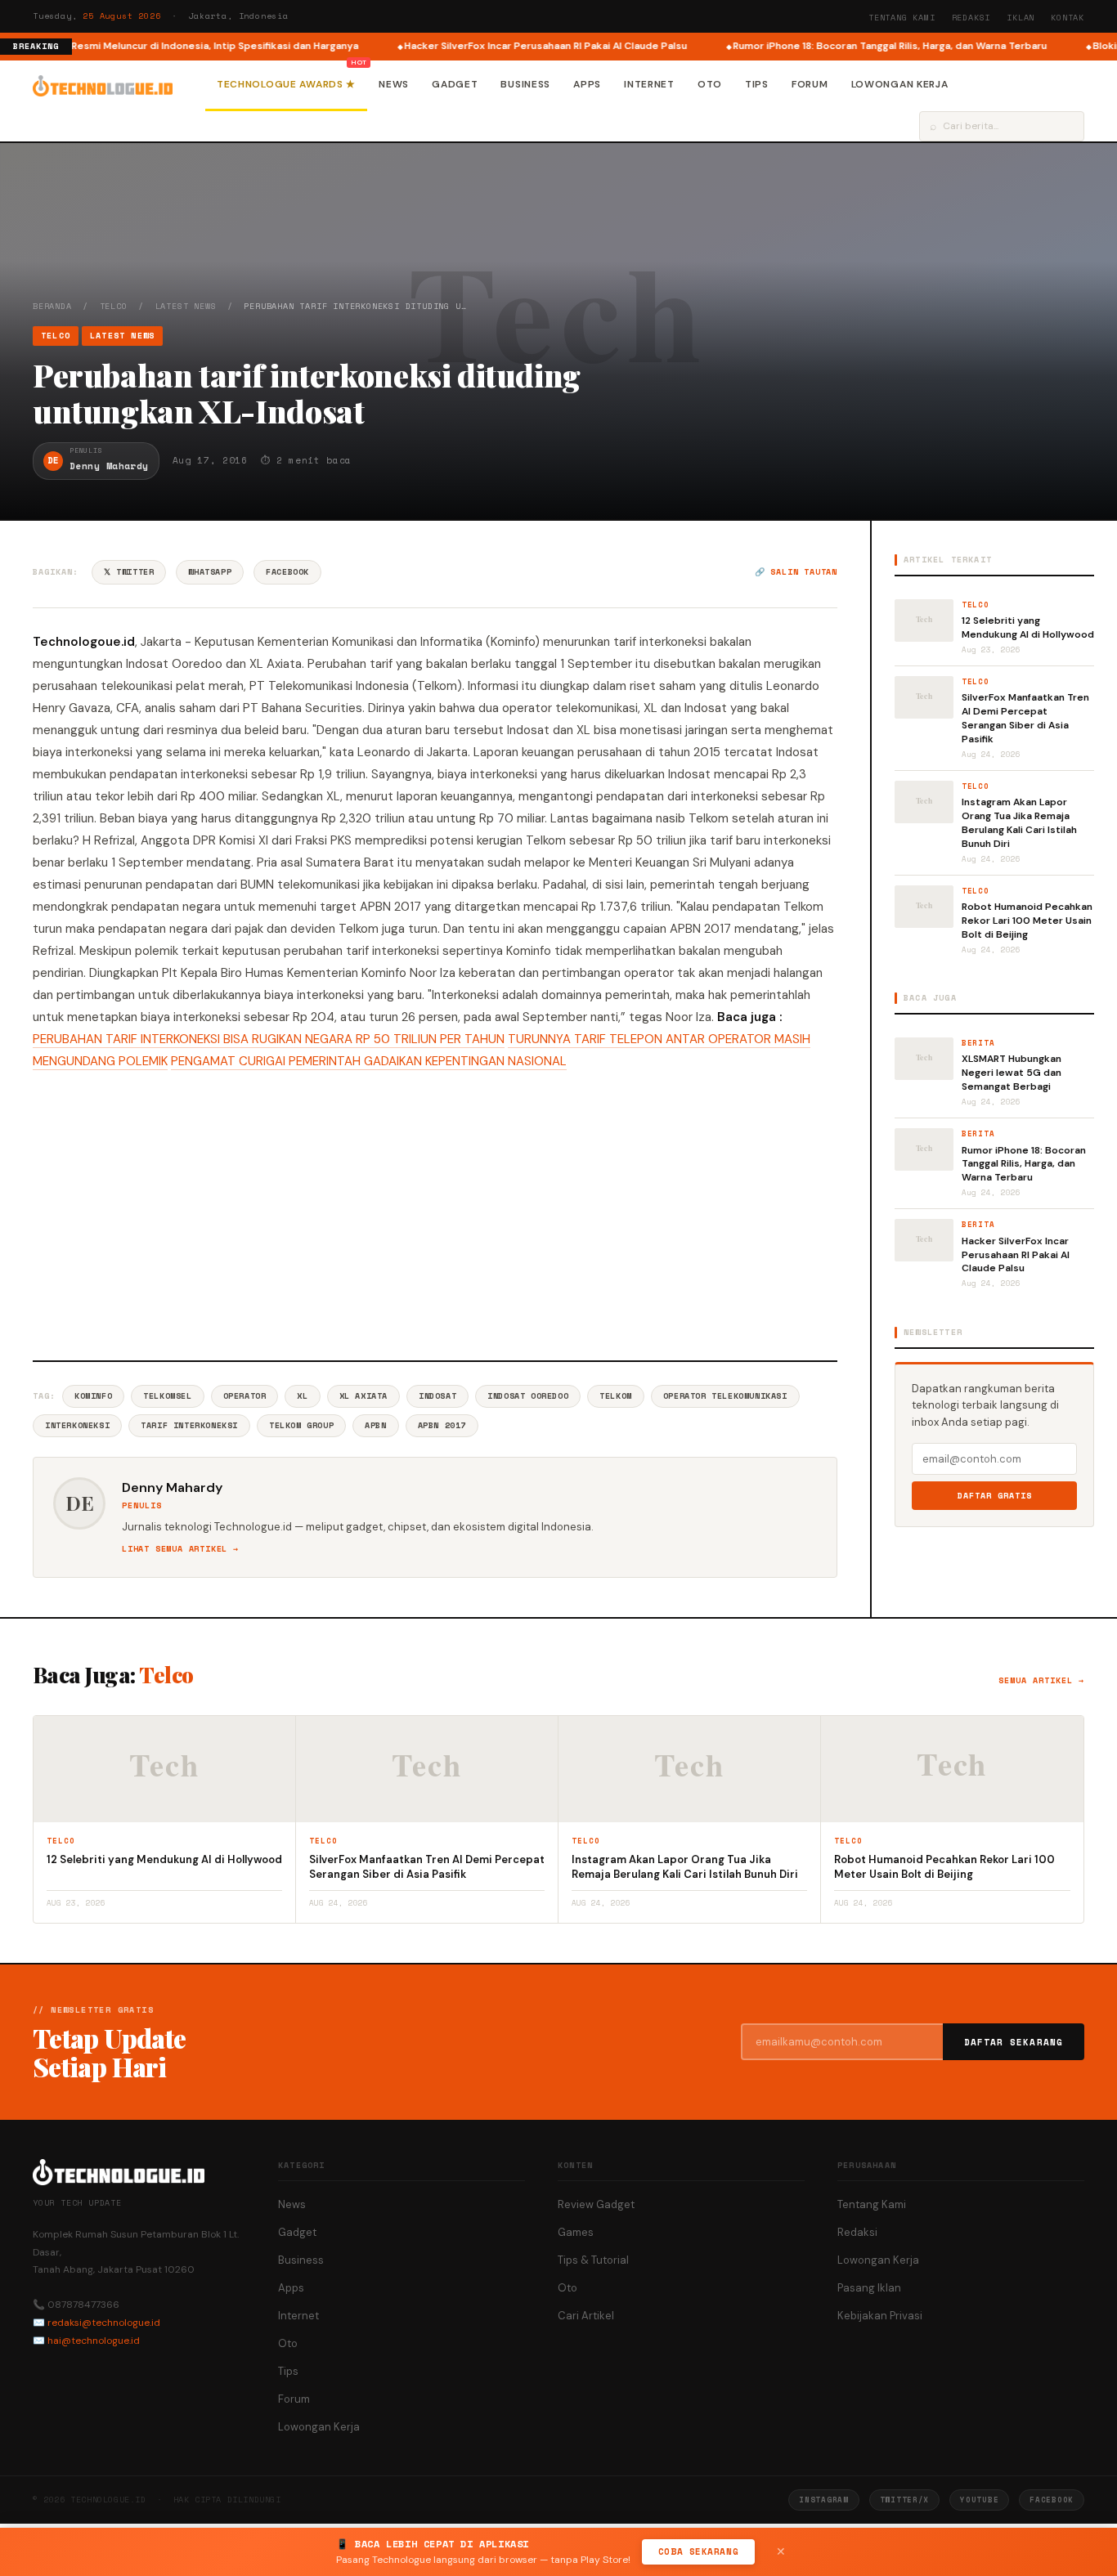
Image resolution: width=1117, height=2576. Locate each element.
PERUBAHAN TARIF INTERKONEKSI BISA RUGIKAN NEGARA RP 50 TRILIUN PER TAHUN (269, 1039)
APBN (375, 1425)
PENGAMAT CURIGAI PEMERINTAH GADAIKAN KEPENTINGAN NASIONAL (369, 1061)
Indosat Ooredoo (528, 1396)
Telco (114, 306)
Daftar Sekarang (1014, 2042)
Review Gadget (596, 2204)
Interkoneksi (77, 1425)
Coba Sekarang (698, 2551)
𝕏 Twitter (129, 572)
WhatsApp (210, 572)
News (394, 84)
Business (525, 84)
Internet (649, 84)
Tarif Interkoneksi (189, 1425)
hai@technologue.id (94, 2341)
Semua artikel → (1041, 1680)
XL (302, 1396)
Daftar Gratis (995, 1496)
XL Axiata (363, 1396)
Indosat (437, 1396)
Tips (757, 84)
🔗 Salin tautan (796, 572)
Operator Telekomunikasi (725, 1396)
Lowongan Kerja (900, 84)
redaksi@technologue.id (104, 2323)
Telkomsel (167, 1396)
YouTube (979, 2500)
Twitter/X (904, 2500)
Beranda (52, 306)
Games (576, 2232)
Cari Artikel (586, 2316)
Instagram (823, 2500)
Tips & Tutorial (593, 2260)
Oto (710, 84)
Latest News (186, 306)
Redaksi (971, 18)
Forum (810, 84)
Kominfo (93, 1396)
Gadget (455, 84)
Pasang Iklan (869, 2288)
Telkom (616, 1396)
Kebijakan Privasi (880, 2316)
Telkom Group (301, 1425)
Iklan (1021, 18)
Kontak (1068, 18)
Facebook (287, 572)
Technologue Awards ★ (286, 84)
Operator (245, 1396)
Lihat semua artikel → (180, 1549)
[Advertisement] (435, 1213)
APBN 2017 (442, 1425)
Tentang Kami (902, 18)
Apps (587, 84)
